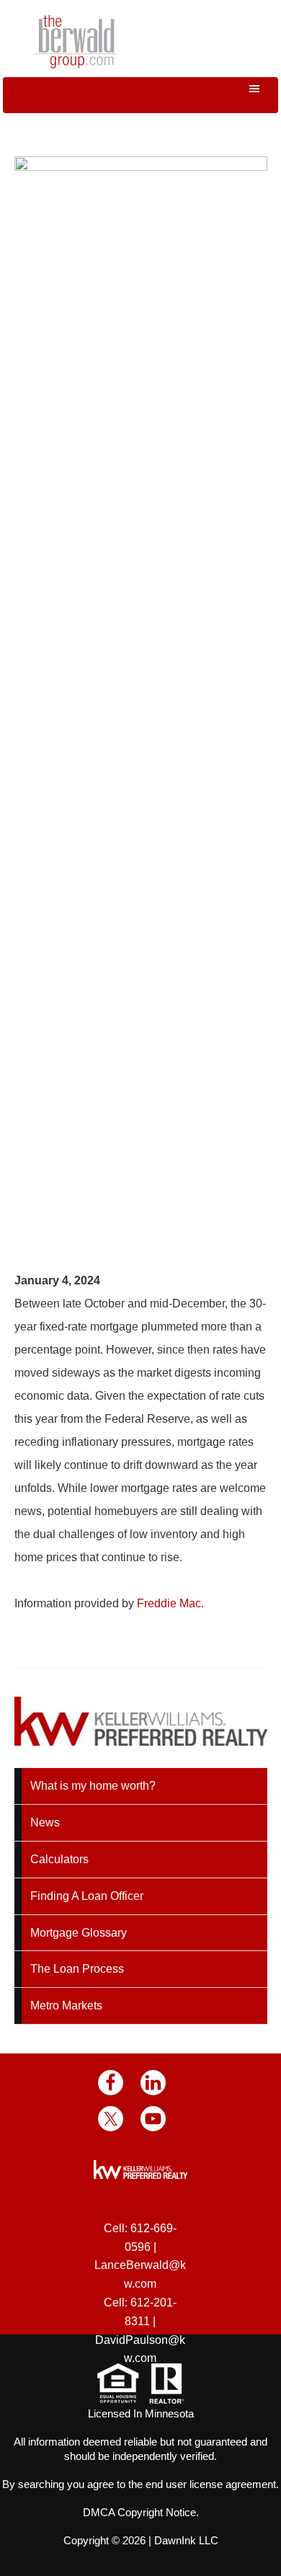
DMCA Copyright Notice (139, 2512)
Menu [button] (140, 95)
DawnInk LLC (186, 2540)
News (45, 1822)
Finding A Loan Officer (87, 1896)
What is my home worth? (93, 1786)
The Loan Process (77, 1969)
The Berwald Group (75, 41)
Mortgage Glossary (79, 1933)
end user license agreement (211, 2484)
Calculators (59, 1859)
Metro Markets (66, 2006)
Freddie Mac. (170, 1603)
